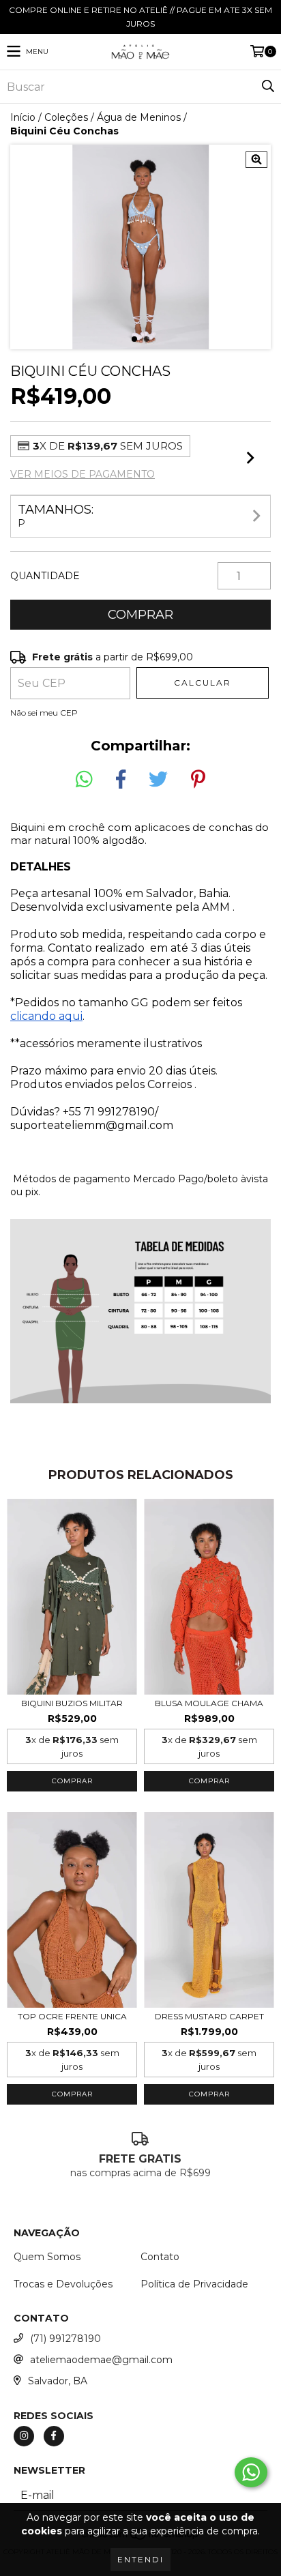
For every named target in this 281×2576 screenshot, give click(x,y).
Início (23, 117)
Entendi (140, 2559)
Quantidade (45, 576)
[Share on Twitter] (158, 780)
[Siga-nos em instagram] (24, 2436)
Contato (160, 2257)
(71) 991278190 (65, 2339)
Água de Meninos (139, 117)
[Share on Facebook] (121, 780)
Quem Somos (47, 2257)
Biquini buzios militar (72, 1703)
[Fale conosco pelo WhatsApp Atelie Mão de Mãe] (251, 2472)
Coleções (66, 117)
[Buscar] (267, 87)
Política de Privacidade (194, 2284)
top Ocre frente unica (72, 2016)
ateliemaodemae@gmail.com (101, 2360)
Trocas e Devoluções (63, 2284)
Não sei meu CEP (44, 713)
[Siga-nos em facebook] (54, 2436)
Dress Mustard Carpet (209, 2016)
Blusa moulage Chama (209, 1703)
